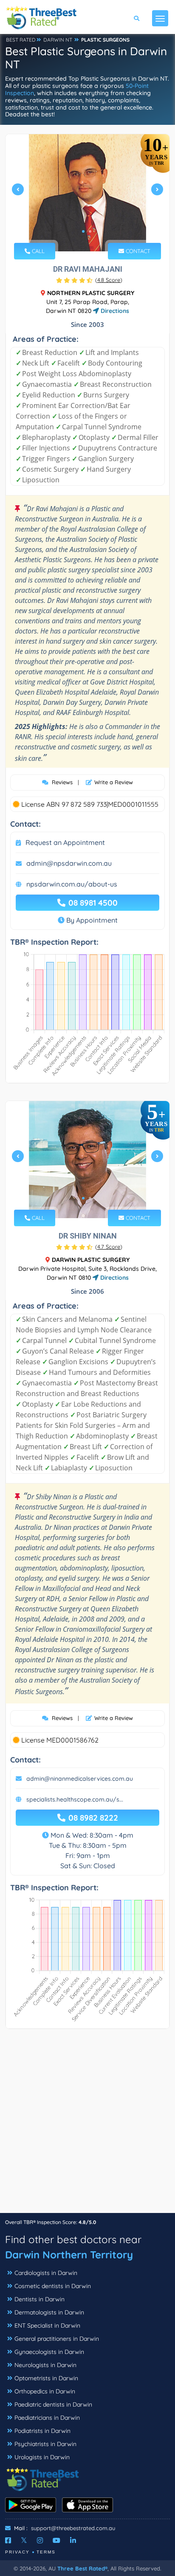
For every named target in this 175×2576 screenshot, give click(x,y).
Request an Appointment (65, 842)
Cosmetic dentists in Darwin (53, 2286)
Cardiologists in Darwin (46, 2273)
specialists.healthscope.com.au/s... (75, 1799)
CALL (37, 251)
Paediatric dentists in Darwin (53, 2404)
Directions (114, 311)
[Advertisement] (87, 2125)
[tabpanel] (87, 193)
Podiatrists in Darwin (42, 2431)
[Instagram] (40, 2540)
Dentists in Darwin (40, 2299)
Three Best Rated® (82, 2568)
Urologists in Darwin (42, 2457)
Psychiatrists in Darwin (45, 2444)
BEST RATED (21, 40)
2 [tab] (90, 231)
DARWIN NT (58, 40)
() (109, 280)
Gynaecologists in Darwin (49, 2352)
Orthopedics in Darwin (45, 2391)
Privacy (17, 2552)
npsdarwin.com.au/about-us (72, 884)
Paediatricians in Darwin (47, 2418)
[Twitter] (24, 2540)
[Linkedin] (73, 2540)
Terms (46, 2552)
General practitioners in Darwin (57, 2339)
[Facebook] (8, 2540)
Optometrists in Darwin (46, 2378)
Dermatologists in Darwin (49, 2312)
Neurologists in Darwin (45, 2365)
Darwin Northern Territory (69, 2255)
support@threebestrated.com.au (73, 2528)
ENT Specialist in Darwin (47, 2325)
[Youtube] (56, 2540)
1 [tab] (83, 231)
